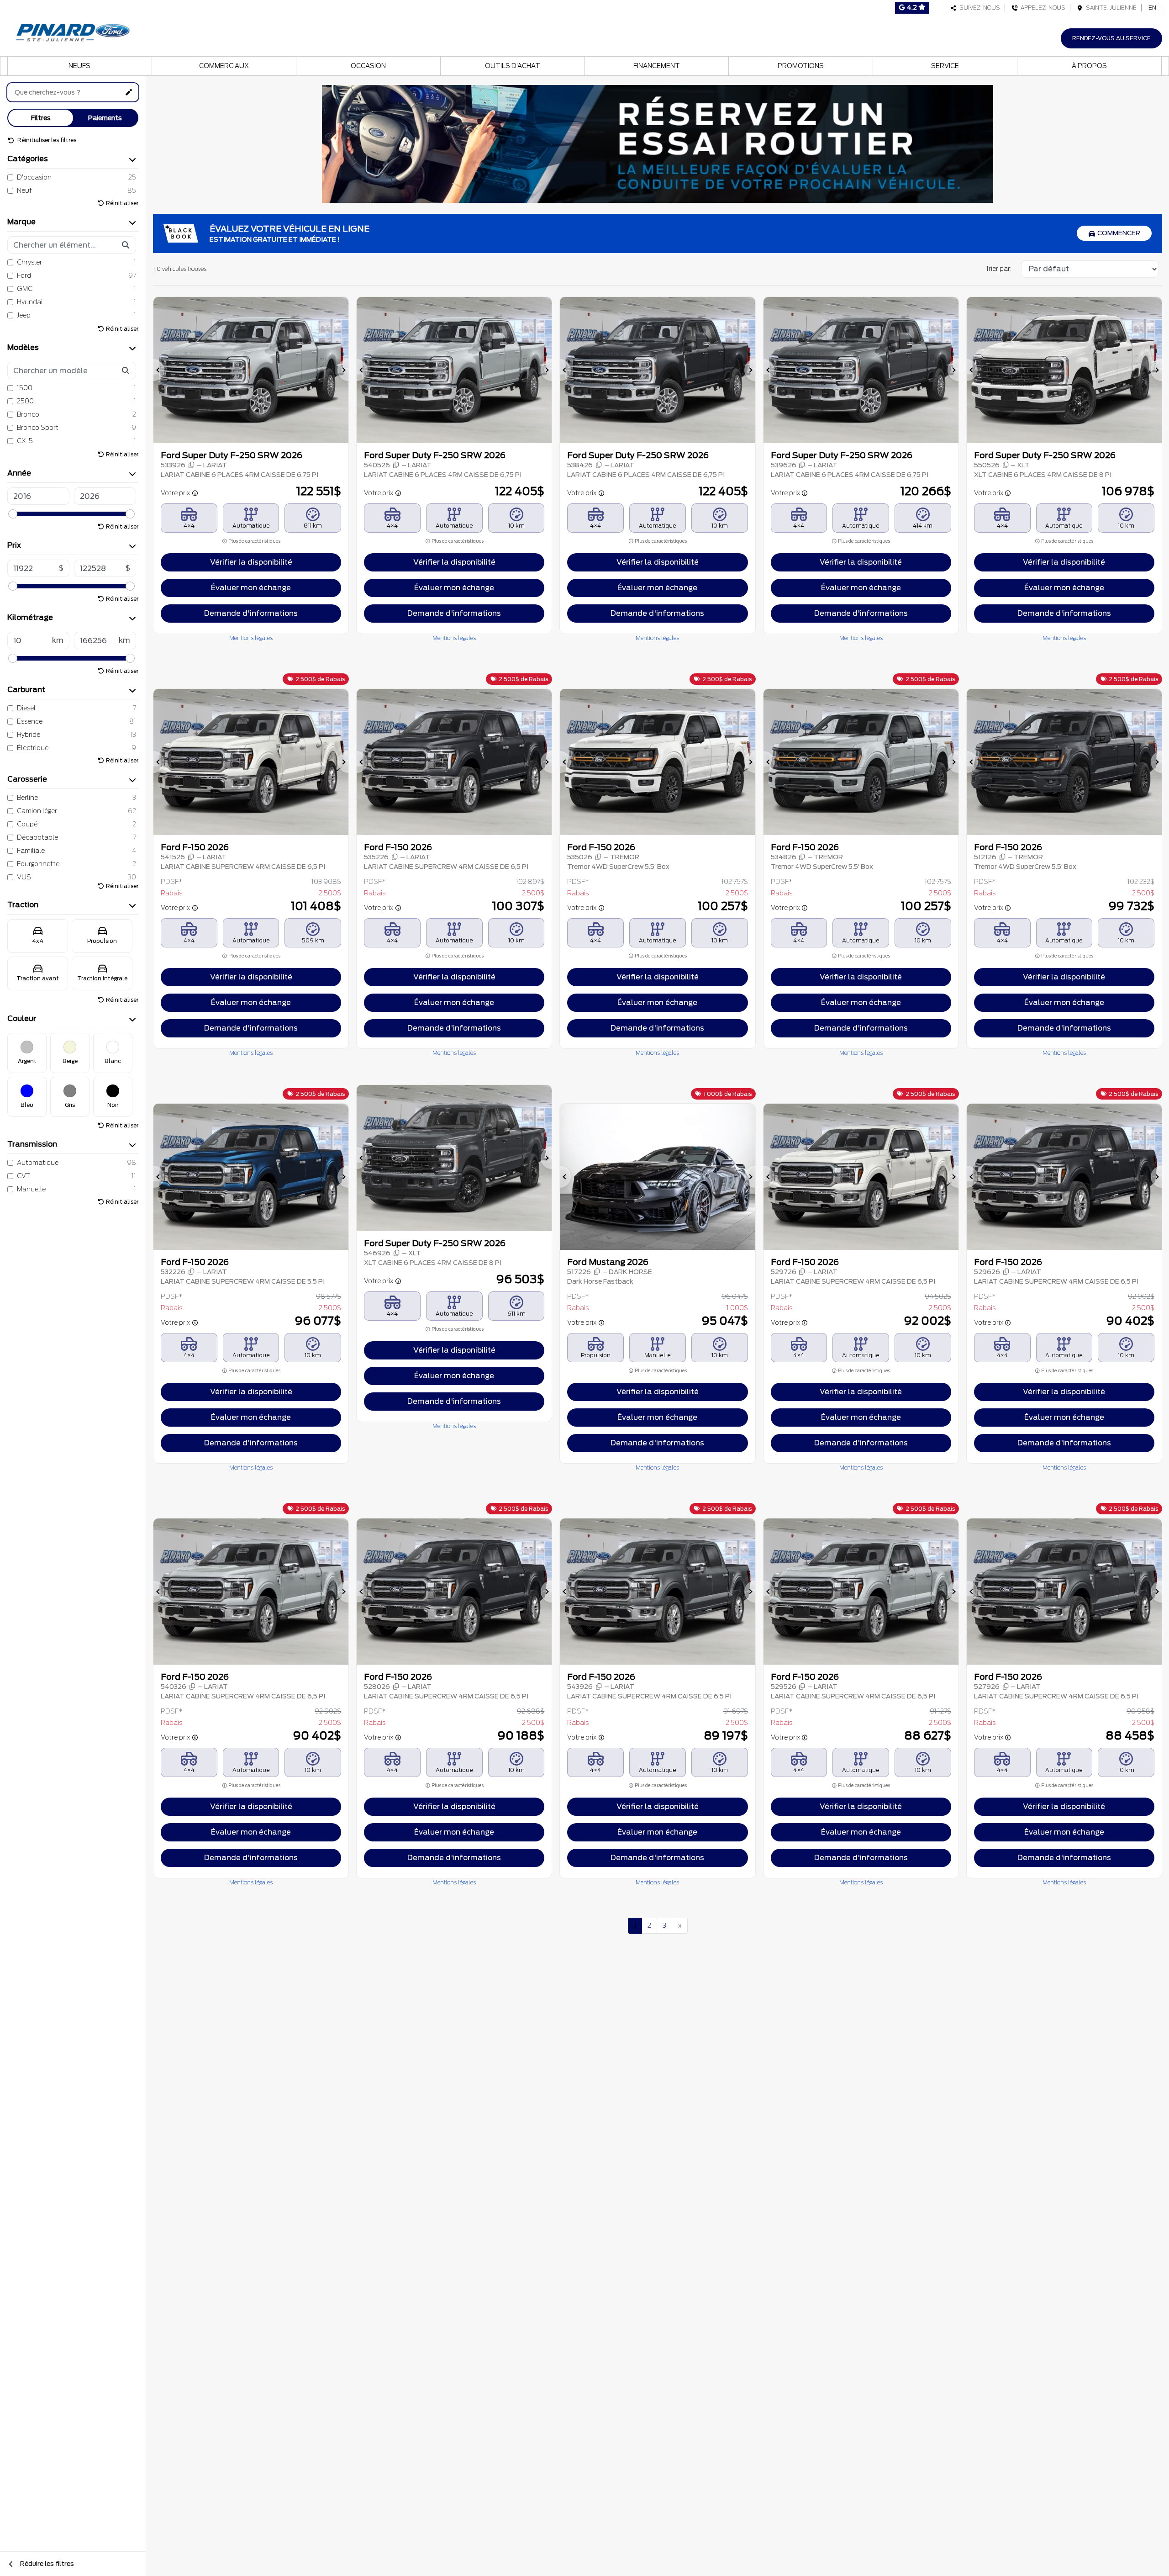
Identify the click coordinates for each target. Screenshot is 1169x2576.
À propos (1089, 66)
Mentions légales (251, 638)
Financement (657, 66)
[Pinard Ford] (75, 30)
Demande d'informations (251, 613)
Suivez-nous (978, 8)
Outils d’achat (513, 66)
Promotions (801, 66)
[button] (159, 370)
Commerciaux (224, 66)
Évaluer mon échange (251, 588)
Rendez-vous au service (1111, 38)
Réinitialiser (122, 203)
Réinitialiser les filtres (46, 140)
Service (945, 66)
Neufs (79, 66)
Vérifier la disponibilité (251, 562)
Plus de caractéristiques (254, 541)
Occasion (368, 66)
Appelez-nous (1042, 8)
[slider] (13, 514)
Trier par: (998, 269)
